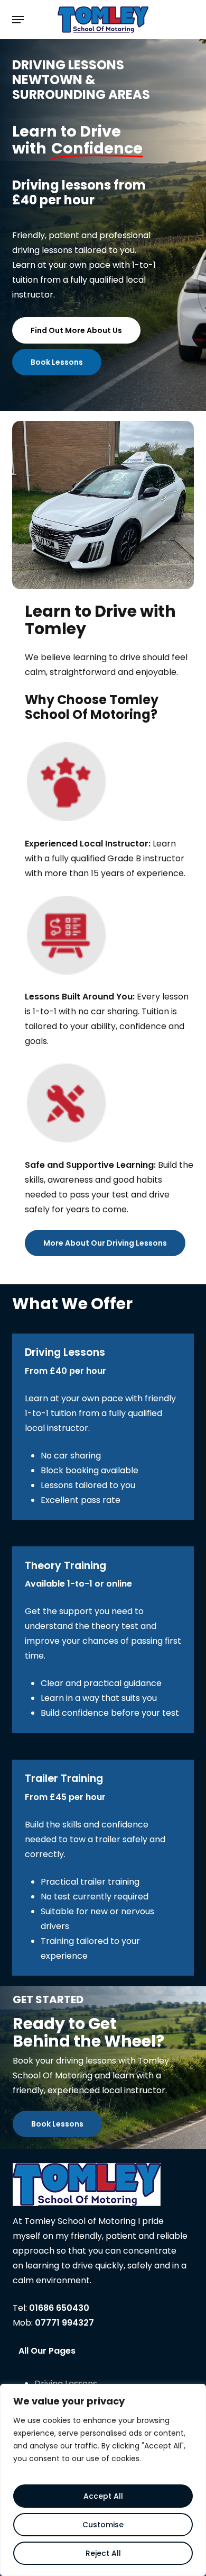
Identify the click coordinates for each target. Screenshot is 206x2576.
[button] (18, 20)
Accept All (103, 2496)
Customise (103, 2525)
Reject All (103, 2553)
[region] (103, 2480)
